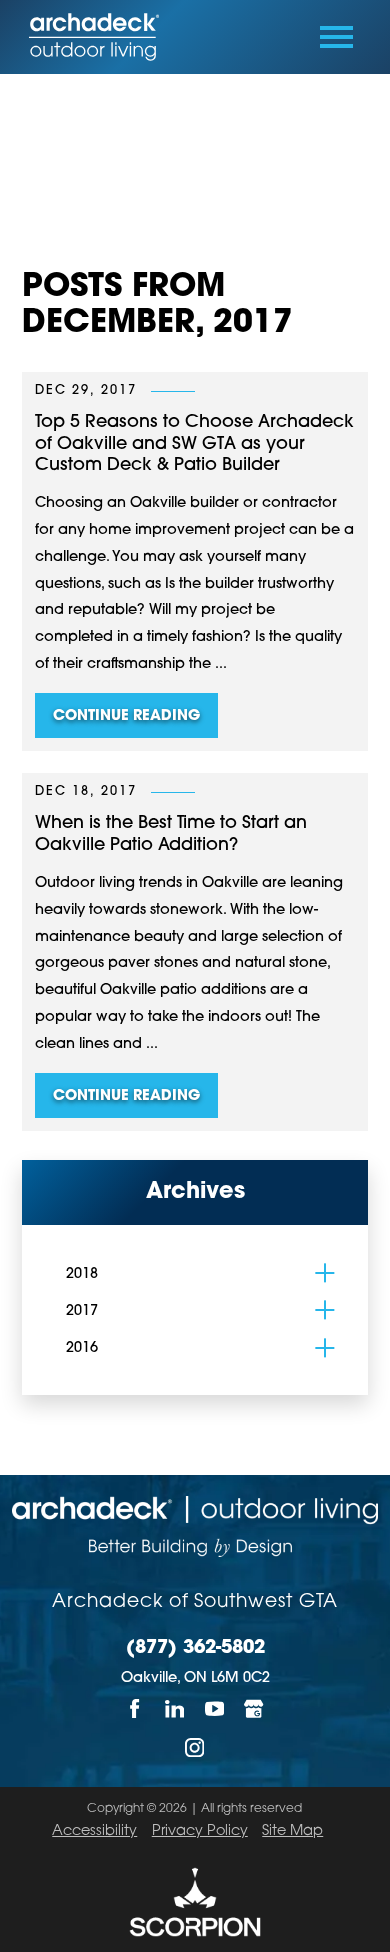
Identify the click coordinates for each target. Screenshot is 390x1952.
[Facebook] (135, 1708)
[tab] (324, 1273)
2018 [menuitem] (82, 1274)
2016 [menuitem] (82, 1348)
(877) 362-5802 (195, 1649)
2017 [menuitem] (82, 1311)
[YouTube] (215, 1708)
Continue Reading (126, 716)
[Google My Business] (255, 1708)
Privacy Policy (200, 1831)
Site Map (292, 1831)
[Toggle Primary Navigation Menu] (336, 37)
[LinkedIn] (175, 1708)
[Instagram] (195, 1747)
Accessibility (94, 1831)
